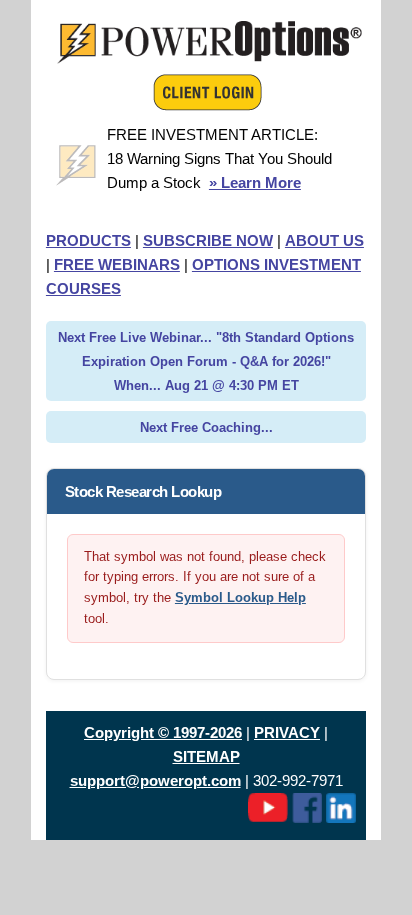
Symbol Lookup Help (240, 597)
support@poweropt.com (155, 780)
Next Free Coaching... (206, 427)
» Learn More (255, 182)
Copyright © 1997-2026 (163, 732)
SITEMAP (206, 756)
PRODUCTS (88, 240)
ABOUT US (324, 240)
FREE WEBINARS (117, 264)
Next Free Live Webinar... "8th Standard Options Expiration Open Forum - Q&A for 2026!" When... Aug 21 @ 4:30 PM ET (206, 361)
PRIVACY (287, 732)
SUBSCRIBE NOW (208, 240)
